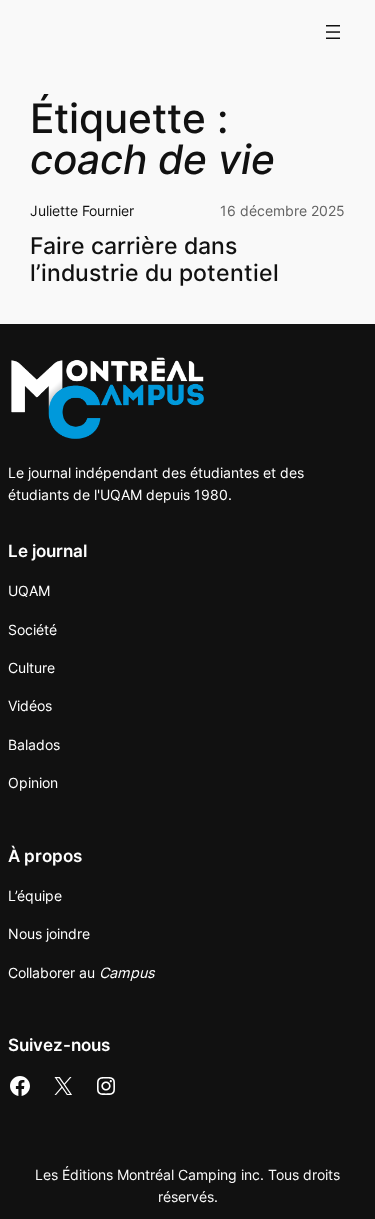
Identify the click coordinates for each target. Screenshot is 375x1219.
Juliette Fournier (82, 210)
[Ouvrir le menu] (333, 32)
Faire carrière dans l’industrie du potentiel (154, 259)
